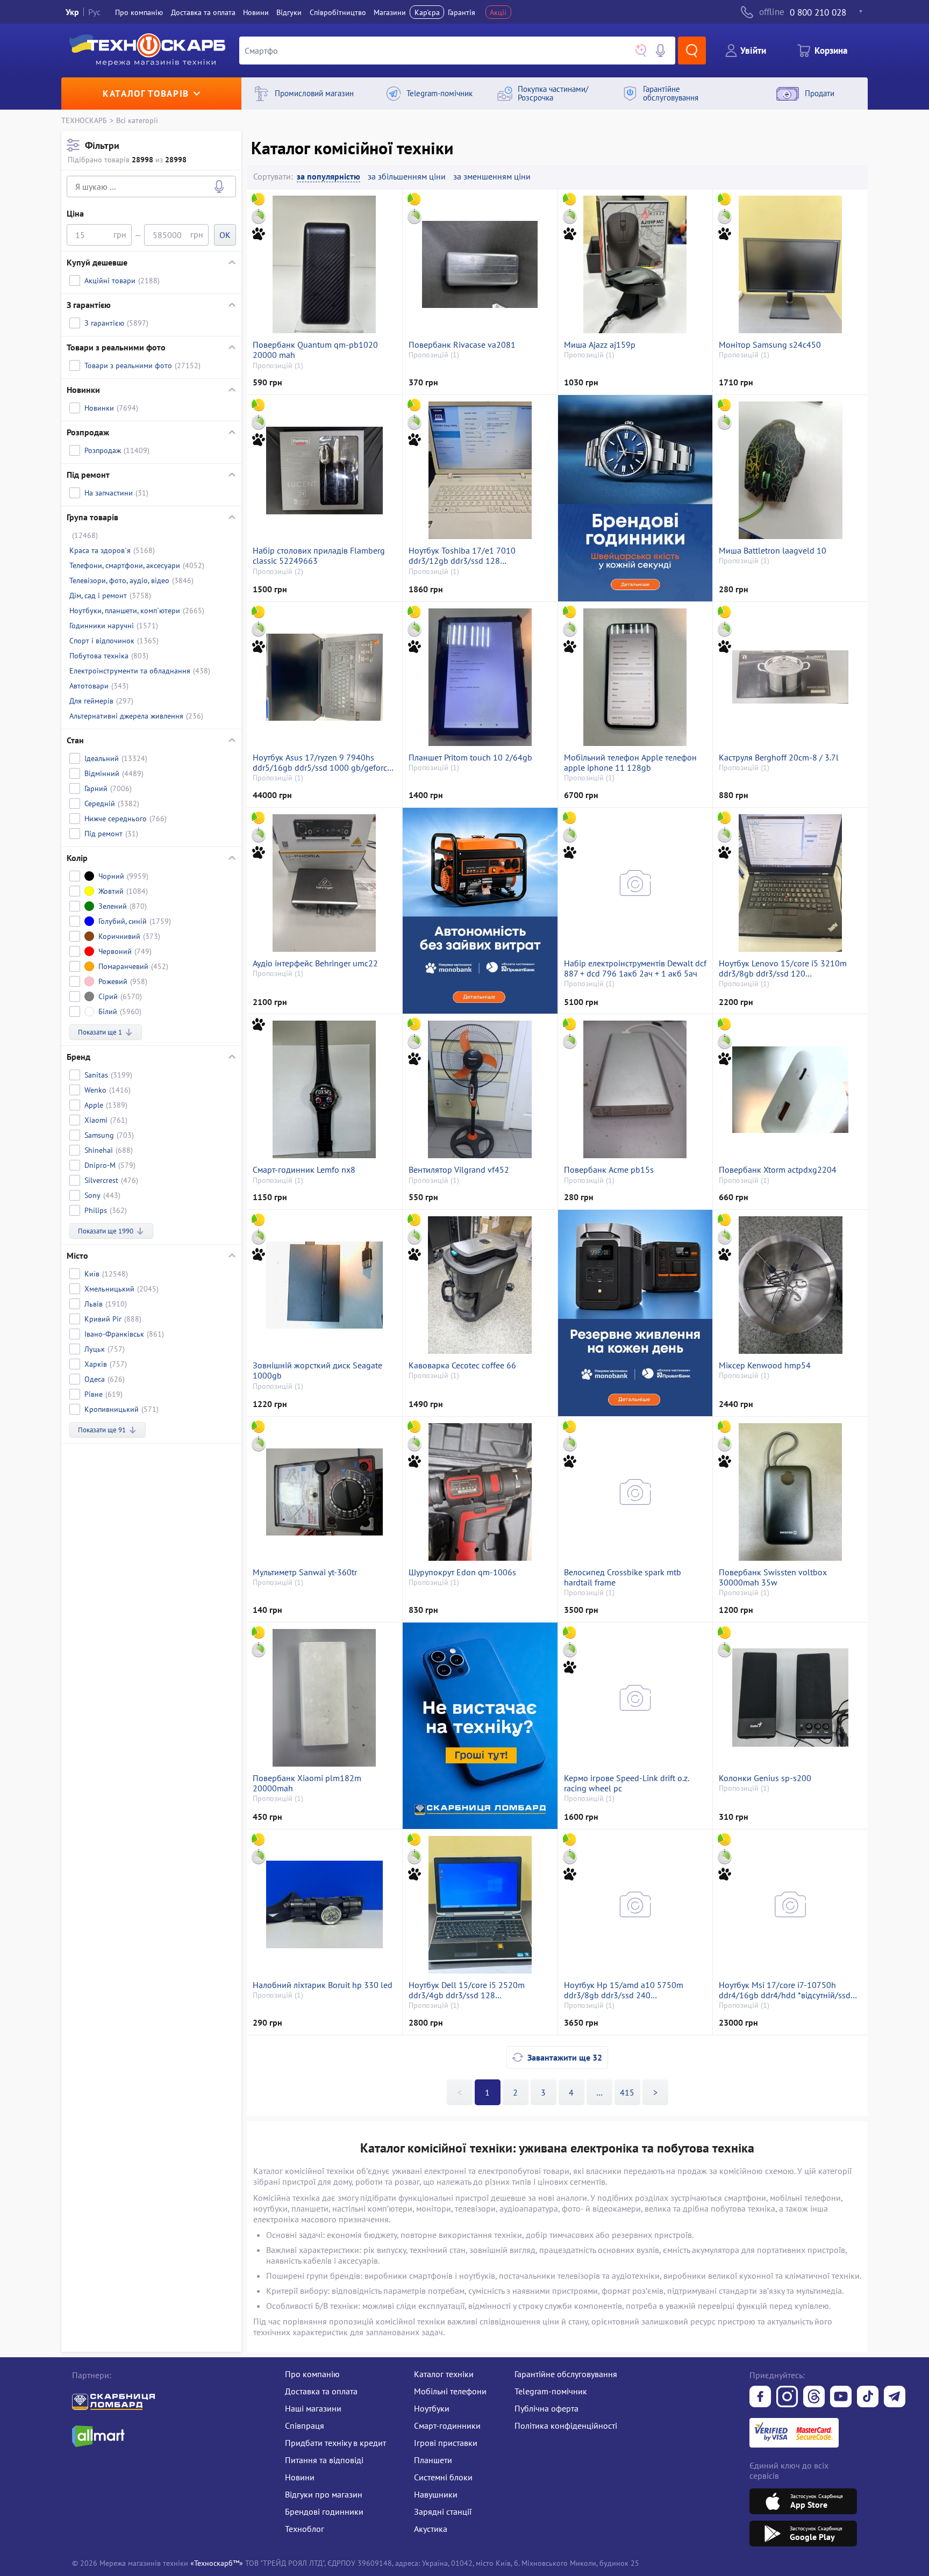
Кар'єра (427, 12)
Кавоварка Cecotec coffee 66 (462, 1365)
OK (225, 235)
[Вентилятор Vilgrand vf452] (480, 1089)
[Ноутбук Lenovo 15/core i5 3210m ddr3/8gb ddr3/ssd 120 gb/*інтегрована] (790, 883)
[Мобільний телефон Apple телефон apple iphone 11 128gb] (635, 677)
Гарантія (462, 12)
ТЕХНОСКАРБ (84, 120)
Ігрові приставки (446, 2443)
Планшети (433, 2460)
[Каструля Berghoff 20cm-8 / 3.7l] (790, 677)
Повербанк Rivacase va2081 (462, 345)
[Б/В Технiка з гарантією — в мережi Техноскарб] (841, 2398)
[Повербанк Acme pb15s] (635, 1089)
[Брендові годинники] (635, 498)
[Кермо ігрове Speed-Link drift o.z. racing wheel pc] (635, 1698)
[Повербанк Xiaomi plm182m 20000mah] (324, 1698)
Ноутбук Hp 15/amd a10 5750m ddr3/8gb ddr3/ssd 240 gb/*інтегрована (624, 1990)
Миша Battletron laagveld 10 (773, 551)
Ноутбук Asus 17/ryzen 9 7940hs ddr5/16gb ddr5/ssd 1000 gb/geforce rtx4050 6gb (322, 763)
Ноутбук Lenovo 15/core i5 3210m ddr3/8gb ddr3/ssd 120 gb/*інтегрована (783, 968)
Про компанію (312, 2374)
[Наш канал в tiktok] (868, 2398)
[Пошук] (692, 51)
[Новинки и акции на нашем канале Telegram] (895, 2398)
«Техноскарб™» (217, 2563)
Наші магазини (313, 2408)
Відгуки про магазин (324, 2494)
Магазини (390, 12)
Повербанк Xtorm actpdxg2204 (778, 1170)
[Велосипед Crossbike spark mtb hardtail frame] (635, 1492)
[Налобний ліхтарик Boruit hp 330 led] (324, 1905)
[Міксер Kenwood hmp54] (790, 1285)
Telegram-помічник (551, 2391)
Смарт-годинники (447, 2426)
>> (599, 2092)
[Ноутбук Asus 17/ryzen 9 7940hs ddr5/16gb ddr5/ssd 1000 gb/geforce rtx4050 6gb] (324, 677)
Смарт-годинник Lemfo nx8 (304, 1170)
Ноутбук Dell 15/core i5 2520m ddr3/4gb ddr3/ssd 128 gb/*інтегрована (467, 1990)
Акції (498, 12)
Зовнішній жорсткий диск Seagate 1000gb (317, 1370)
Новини (256, 12)
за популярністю (328, 177)
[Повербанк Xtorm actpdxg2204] (790, 1089)
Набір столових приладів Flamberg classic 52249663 (319, 556)
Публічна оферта (546, 2408)
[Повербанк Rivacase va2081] (480, 264)
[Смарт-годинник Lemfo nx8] (324, 1089)
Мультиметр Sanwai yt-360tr (305, 1572)
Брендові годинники (324, 2512)
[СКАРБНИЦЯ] (480, 1725)
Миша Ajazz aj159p (600, 345)
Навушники (436, 2494)
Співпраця (305, 2426)
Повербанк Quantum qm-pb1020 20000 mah (315, 350)
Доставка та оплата (203, 12)
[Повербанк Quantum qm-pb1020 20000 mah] (324, 264)
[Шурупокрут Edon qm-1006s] (480, 1492)
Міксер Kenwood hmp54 (765, 1365)
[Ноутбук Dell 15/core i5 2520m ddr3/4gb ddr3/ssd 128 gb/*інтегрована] (480, 1905)
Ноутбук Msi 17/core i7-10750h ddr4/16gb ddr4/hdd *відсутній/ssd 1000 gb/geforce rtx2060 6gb (785, 1990)
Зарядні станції (443, 2512)
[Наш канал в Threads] (814, 2398)
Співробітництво (338, 12)
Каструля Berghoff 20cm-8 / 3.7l (779, 758)
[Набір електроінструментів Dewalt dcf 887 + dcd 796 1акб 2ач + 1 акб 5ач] (635, 883)
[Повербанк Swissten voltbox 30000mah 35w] (790, 1492)
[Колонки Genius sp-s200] (790, 1698)
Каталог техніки (444, 2374)
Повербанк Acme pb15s (609, 1170)
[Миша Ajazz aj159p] (635, 264)
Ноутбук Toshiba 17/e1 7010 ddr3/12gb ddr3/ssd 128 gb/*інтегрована (462, 556)
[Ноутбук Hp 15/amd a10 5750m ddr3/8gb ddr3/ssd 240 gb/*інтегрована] (635, 1905)
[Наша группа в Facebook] (760, 2398)
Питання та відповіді (324, 2460)
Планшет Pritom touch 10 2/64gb (470, 758)
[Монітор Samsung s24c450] (790, 264)
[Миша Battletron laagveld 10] (790, 470)
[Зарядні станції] (635, 1313)
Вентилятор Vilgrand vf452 (459, 1170)
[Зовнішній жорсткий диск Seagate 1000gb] (324, 1285)
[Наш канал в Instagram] (787, 2398)
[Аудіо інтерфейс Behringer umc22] (324, 883)
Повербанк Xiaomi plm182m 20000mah (307, 1783)
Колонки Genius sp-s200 (765, 1778)
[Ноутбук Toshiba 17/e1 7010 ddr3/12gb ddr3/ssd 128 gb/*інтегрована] (480, 470)
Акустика (431, 2529)
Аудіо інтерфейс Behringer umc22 (315, 963)
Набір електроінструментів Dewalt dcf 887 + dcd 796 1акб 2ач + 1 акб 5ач (635, 968)
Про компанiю (139, 12)
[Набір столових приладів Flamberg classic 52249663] (324, 470)
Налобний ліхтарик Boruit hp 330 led (323, 1985)
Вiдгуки (289, 12)
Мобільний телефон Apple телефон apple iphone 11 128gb (630, 763)
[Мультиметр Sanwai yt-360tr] (324, 1492)
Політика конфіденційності (566, 2426)
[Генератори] (480, 911)
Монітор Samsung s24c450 (770, 345)
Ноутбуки (432, 2408)
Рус (94, 12)
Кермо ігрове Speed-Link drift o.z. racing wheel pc (626, 1783)
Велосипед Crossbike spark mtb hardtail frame (623, 1577)
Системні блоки (443, 2477)
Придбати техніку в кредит (335, 2443)
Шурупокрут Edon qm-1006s (462, 1572)
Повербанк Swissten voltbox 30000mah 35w (773, 1577)
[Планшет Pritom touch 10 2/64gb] (480, 677)
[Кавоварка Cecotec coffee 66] (480, 1285)
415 (627, 2092)
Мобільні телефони (450, 2391)
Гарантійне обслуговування (566, 2374)
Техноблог (305, 2529)
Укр (72, 12)
